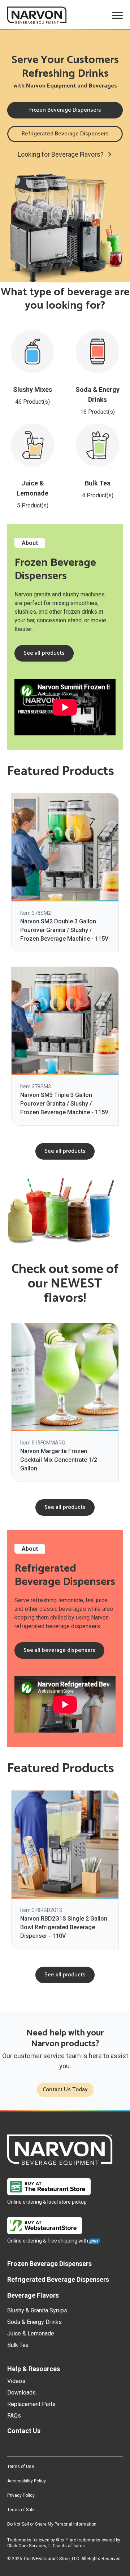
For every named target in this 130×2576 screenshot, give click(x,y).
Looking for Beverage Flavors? (61, 154)
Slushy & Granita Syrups (37, 2310)
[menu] (117, 15)
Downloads (21, 2393)
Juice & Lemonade (31, 2333)
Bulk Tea (18, 2345)
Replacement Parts (31, 2404)
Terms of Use (21, 2467)
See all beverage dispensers (59, 1650)
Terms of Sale (21, 2510)
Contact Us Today (65, 2090)
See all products (44, 653)
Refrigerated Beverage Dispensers (65, 134)
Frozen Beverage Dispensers (65, 110)
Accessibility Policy (27, 2481)
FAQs (14, 2416)
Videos (16, 2381)
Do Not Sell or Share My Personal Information (52, 2524)
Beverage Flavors (33, 2295)
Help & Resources (34, 2369)
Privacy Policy (21, 2495)
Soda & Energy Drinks (34, 2322)
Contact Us (24, 2431)
